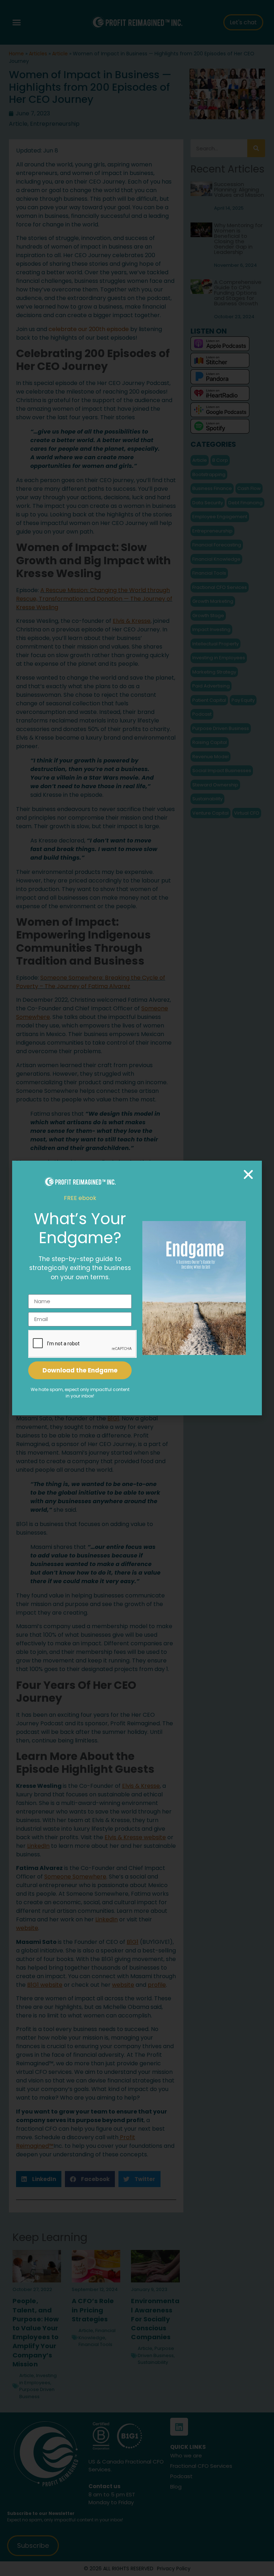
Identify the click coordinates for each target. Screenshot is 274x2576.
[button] (248, 1174)
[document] (137, 1288)
